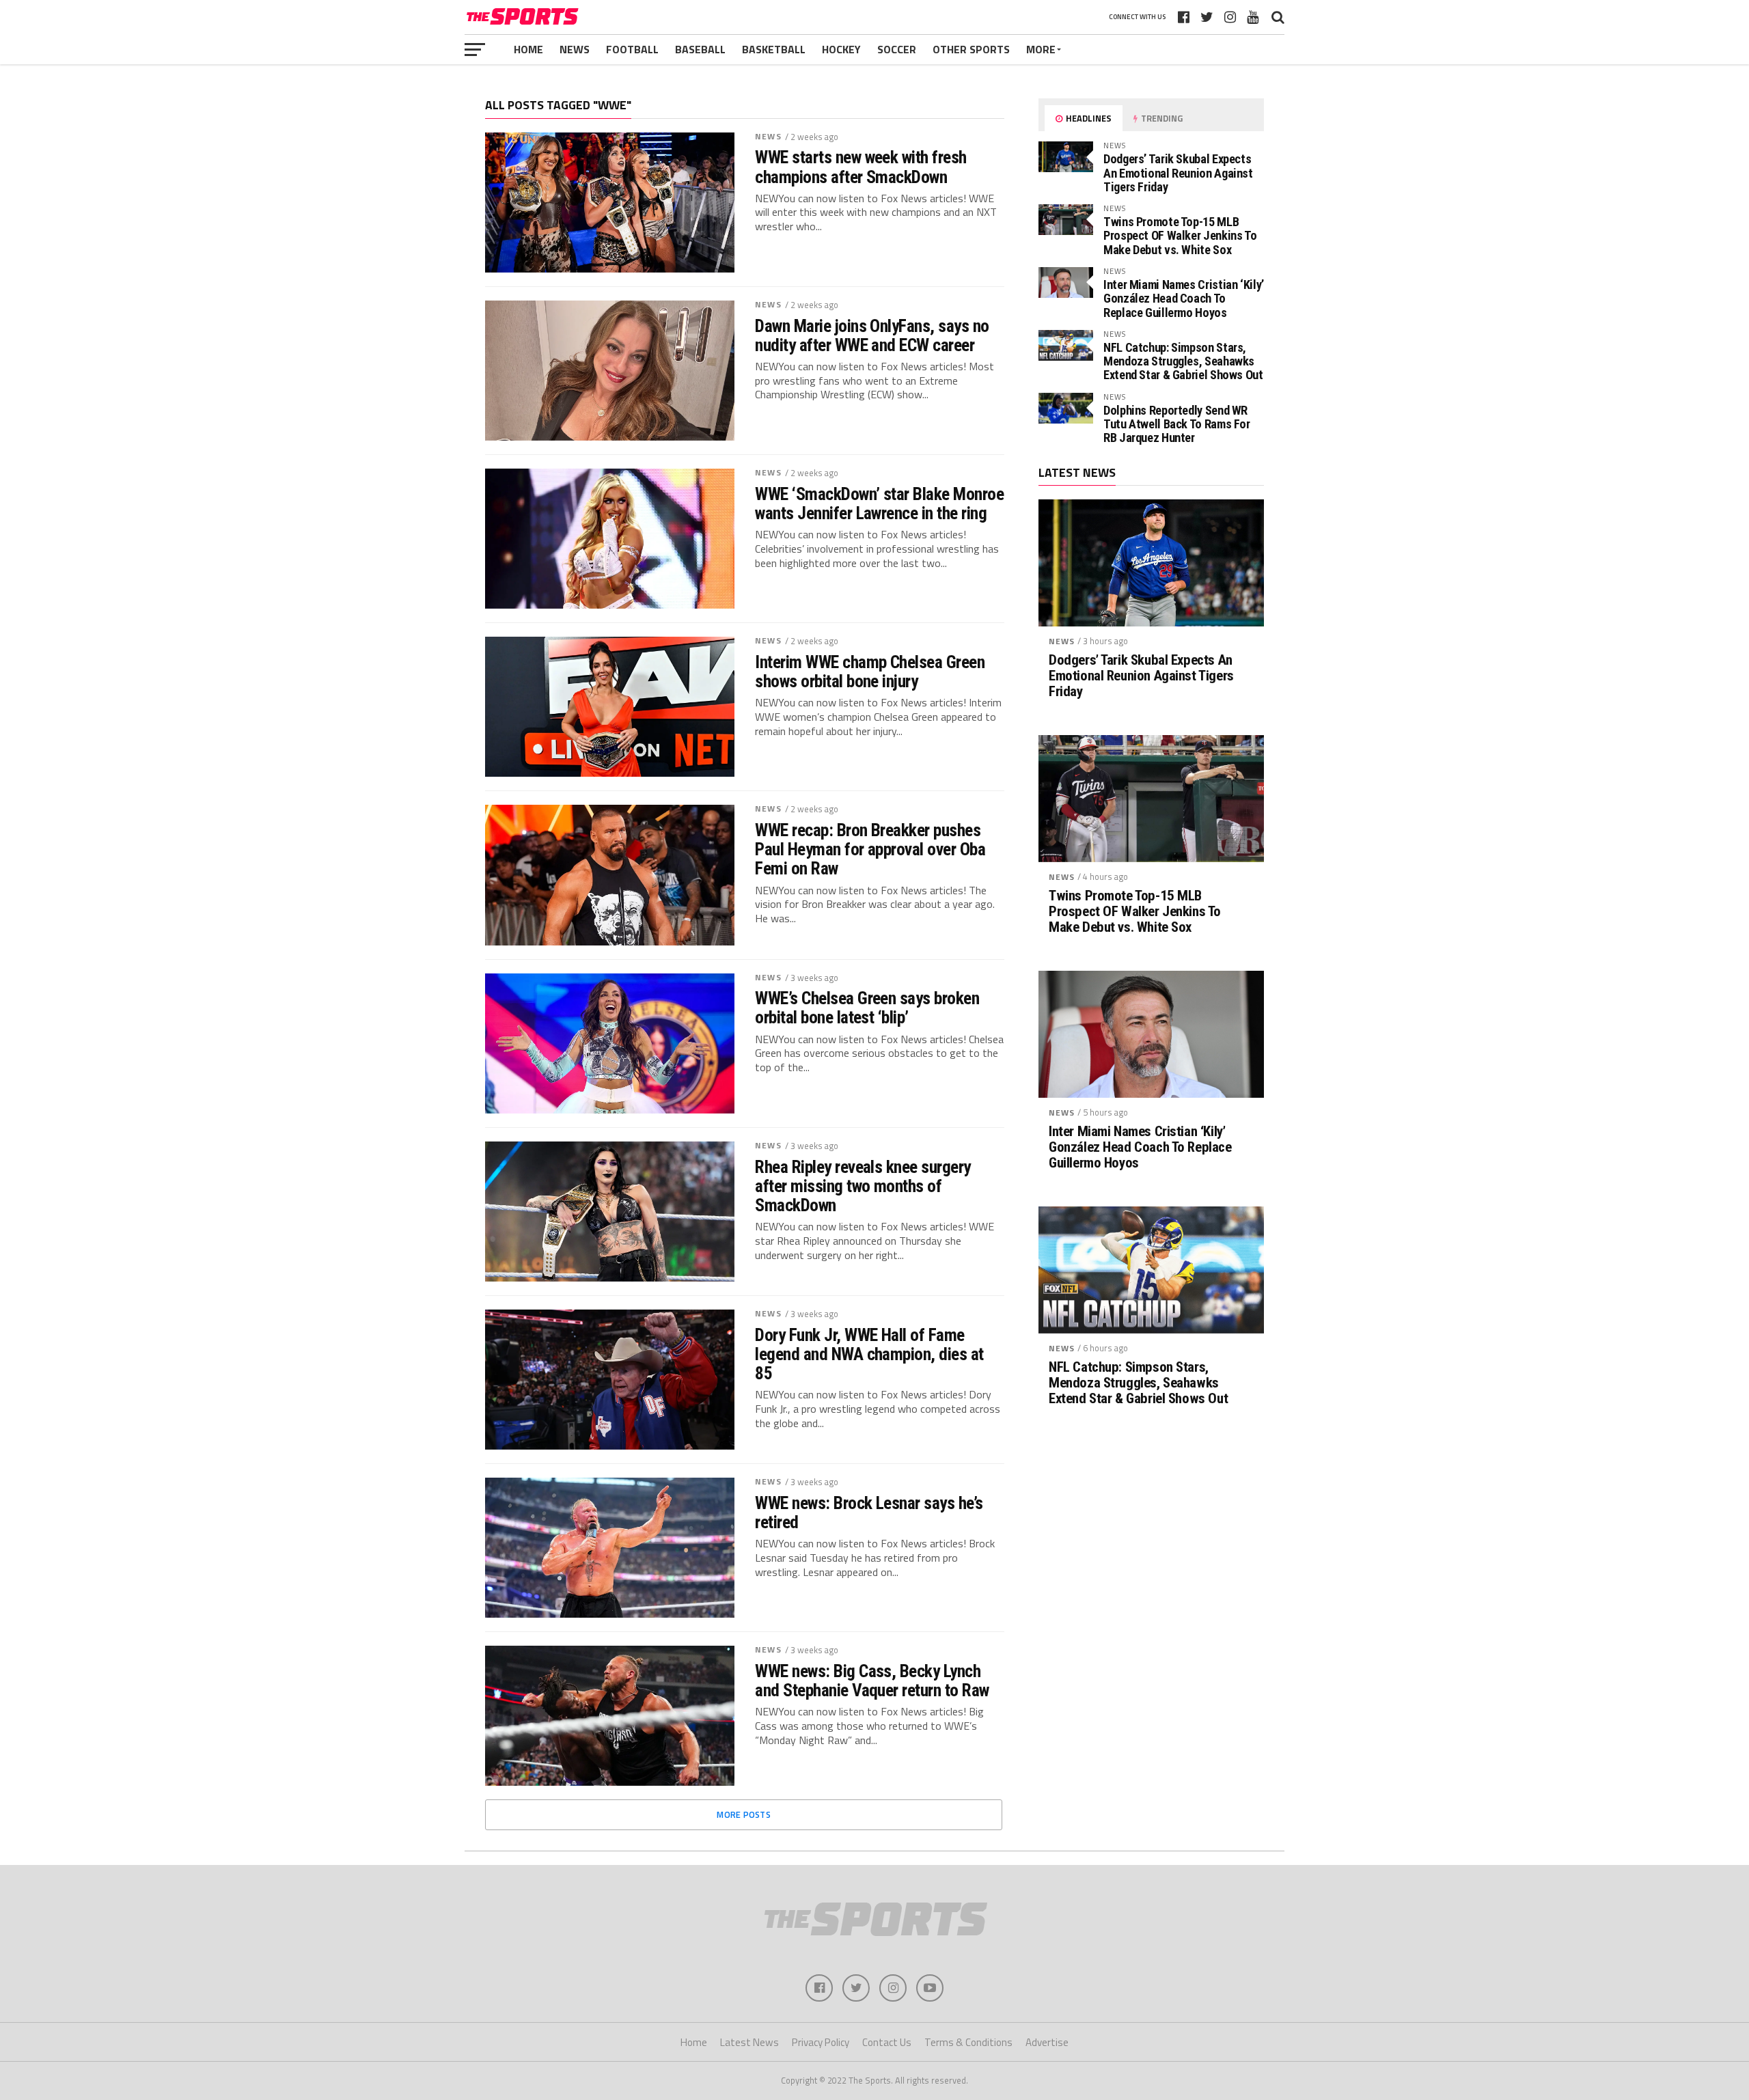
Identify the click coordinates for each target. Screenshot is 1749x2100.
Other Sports (971, 49)
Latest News (749, 2042)
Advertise (1047, 2042)
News (575, 49)
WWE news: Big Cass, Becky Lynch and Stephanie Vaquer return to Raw (872, 1681)
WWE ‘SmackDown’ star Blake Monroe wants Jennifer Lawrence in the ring (879, 503)
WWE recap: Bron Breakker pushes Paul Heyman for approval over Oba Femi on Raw (870, 849)
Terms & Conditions (968, 2042)
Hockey (841, 49)
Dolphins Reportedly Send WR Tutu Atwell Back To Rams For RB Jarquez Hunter (1177, 424)
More (1041, 49)
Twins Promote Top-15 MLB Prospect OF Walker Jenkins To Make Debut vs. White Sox (1180, 235)
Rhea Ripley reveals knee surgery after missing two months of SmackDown (863, 1186)
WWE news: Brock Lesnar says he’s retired (869, 1512)
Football (632, 49)
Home (528, 49)
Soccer (897, 49)
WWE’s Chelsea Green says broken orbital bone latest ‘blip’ (867, 1008)
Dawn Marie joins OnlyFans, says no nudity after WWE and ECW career (872, 335)
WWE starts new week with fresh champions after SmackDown (861, 167)
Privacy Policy (821, 2042)
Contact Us (887, 2042)
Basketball (774, 49)
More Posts (744, 1814)
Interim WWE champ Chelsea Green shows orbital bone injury (870, 672)
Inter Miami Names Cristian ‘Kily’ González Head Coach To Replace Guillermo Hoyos (1184, 298)
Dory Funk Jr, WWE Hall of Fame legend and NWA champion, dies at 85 (869, 1354)
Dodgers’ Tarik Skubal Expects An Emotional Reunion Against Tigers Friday (1178, 172)
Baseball (700, 49)
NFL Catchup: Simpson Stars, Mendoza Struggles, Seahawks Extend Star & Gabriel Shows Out (1183, 361)
